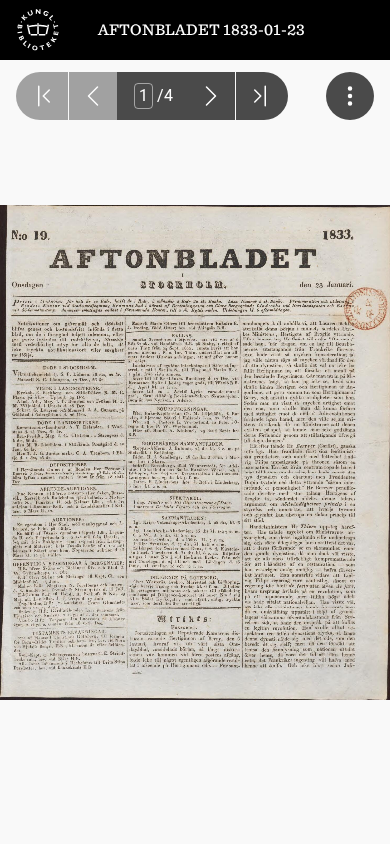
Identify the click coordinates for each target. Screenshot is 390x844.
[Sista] (262, 96)
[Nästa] (211, 96)
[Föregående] (93, 96)
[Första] (42, 96)
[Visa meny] (350, 96)
